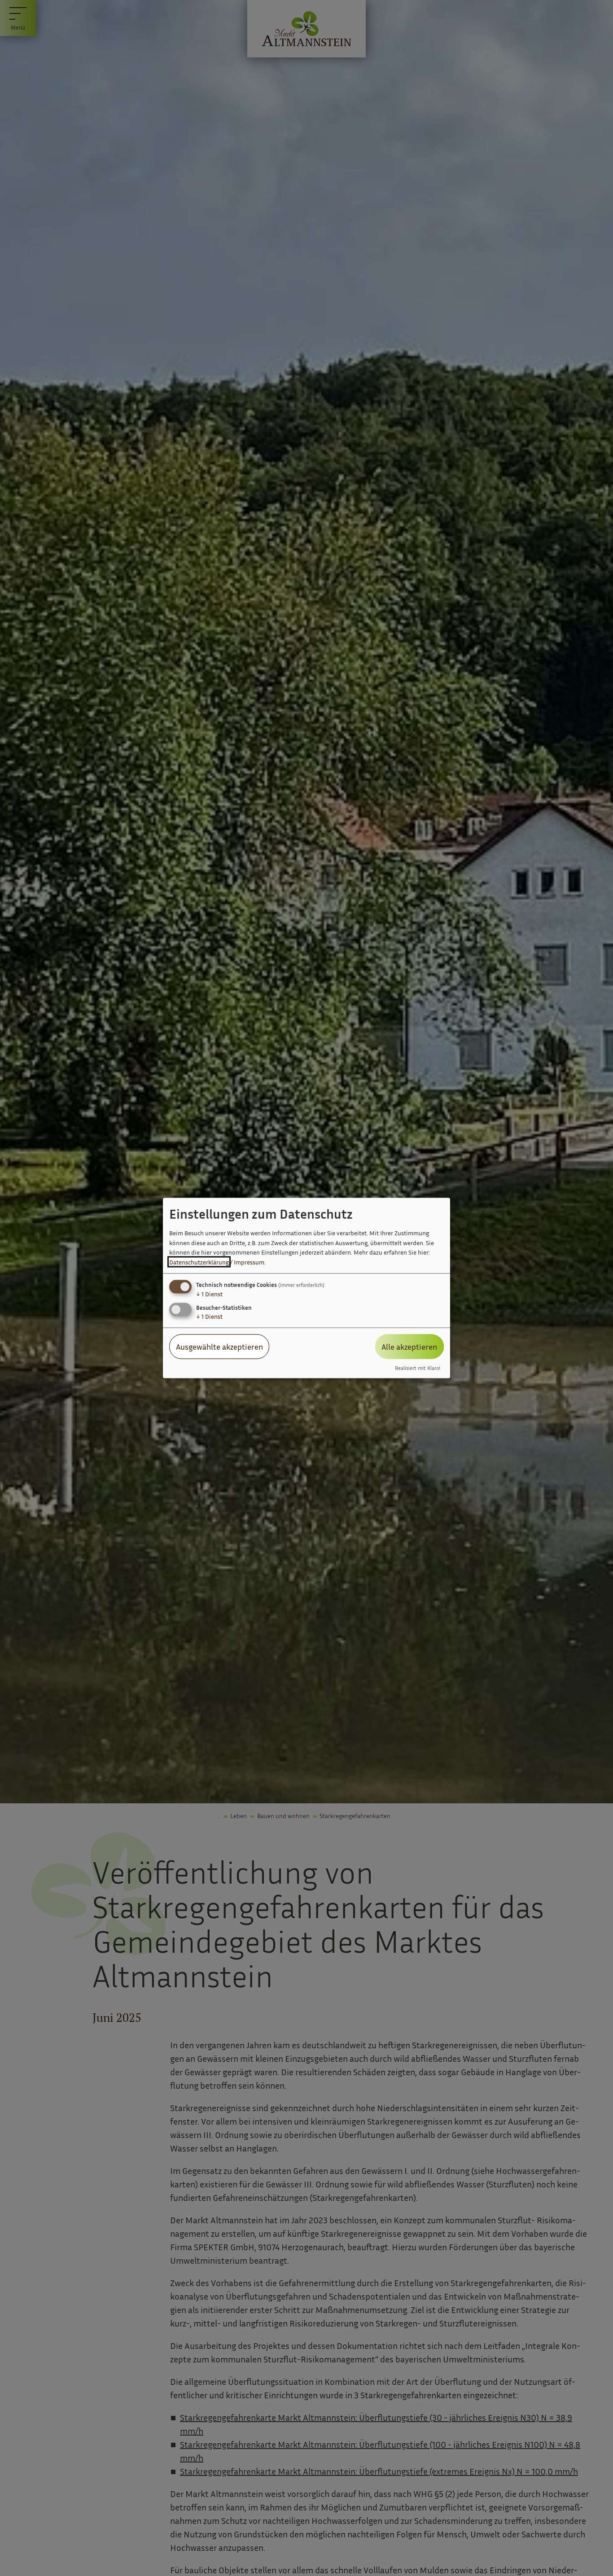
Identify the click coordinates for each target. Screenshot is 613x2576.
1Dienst (209, 1294)
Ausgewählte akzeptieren (219, 1347)
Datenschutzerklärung (199, 1262)
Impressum (249, 1262)
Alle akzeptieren (409, 1347)
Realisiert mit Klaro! (418, 1368)
